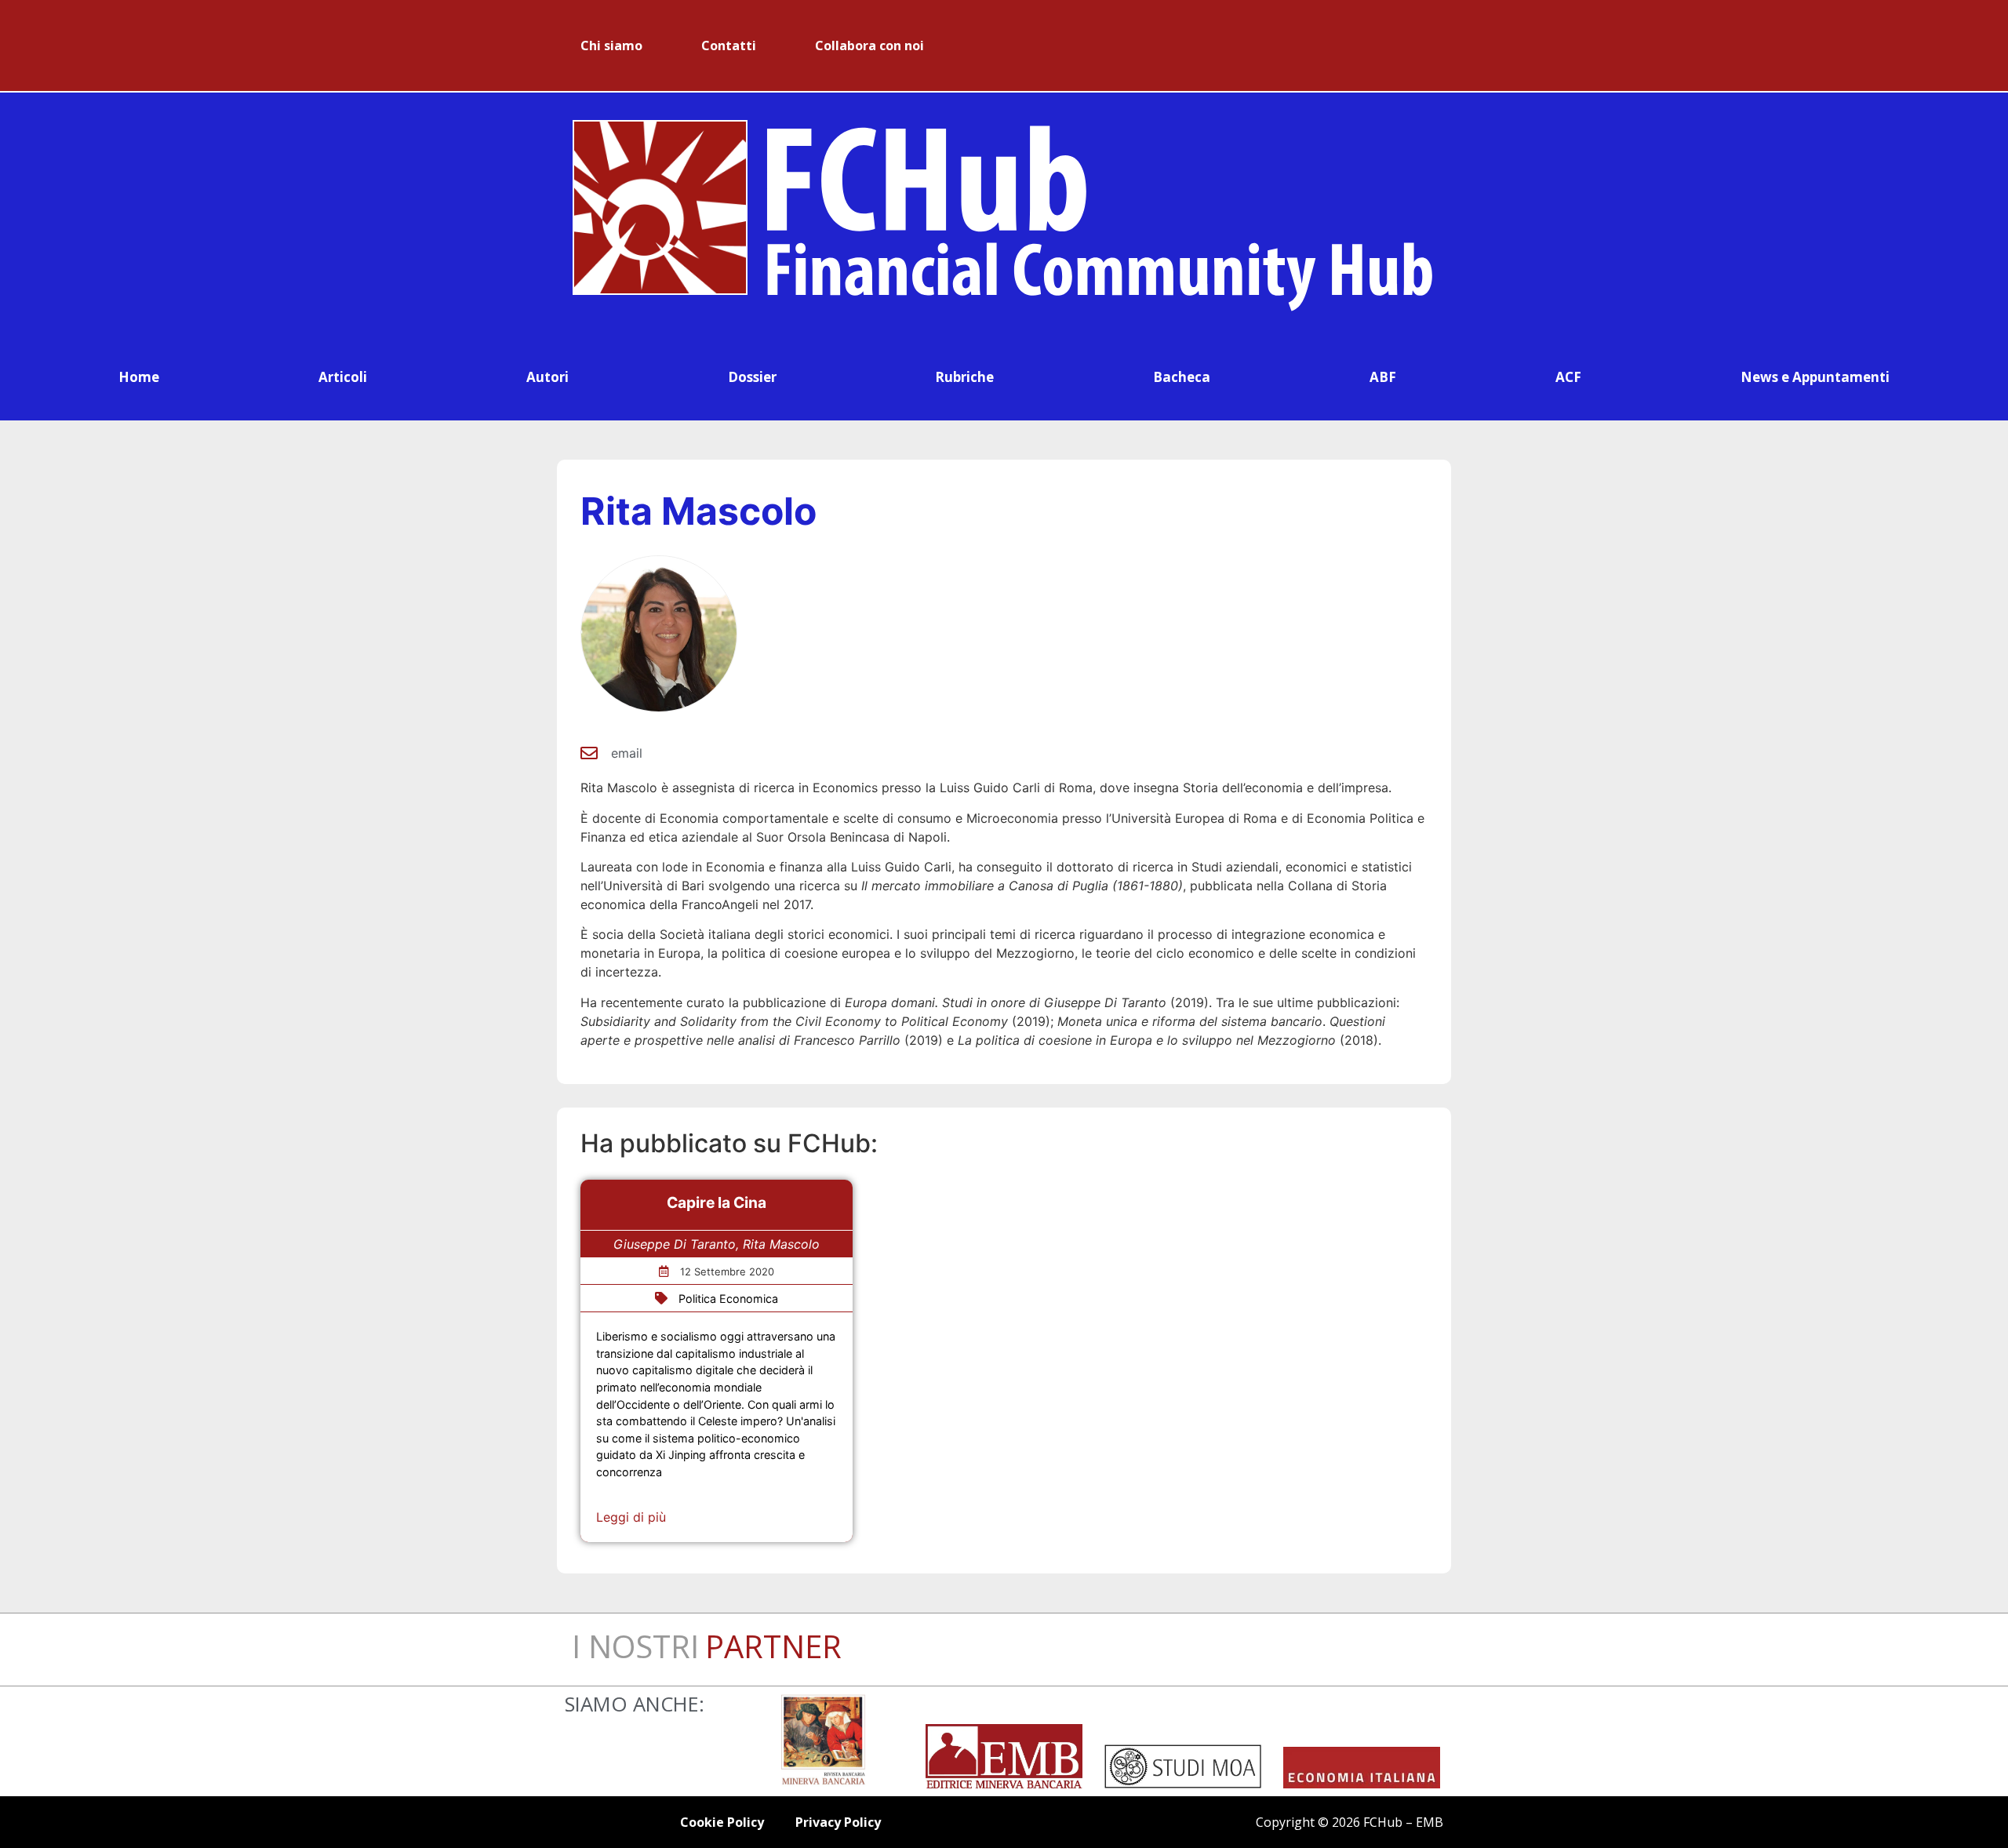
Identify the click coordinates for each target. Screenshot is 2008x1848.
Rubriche (964, 377)
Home (139, 377)
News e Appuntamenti (1815, 377)
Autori (547, 377)
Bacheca (1182, 377)
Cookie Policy (722, 1822)
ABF (1383, 377)
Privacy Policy (838, 1822)
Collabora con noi (869, 45)
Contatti (729, 45)
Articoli (343, 377)
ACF (1568, 377)
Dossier (752, 377)
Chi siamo (611, 45)
